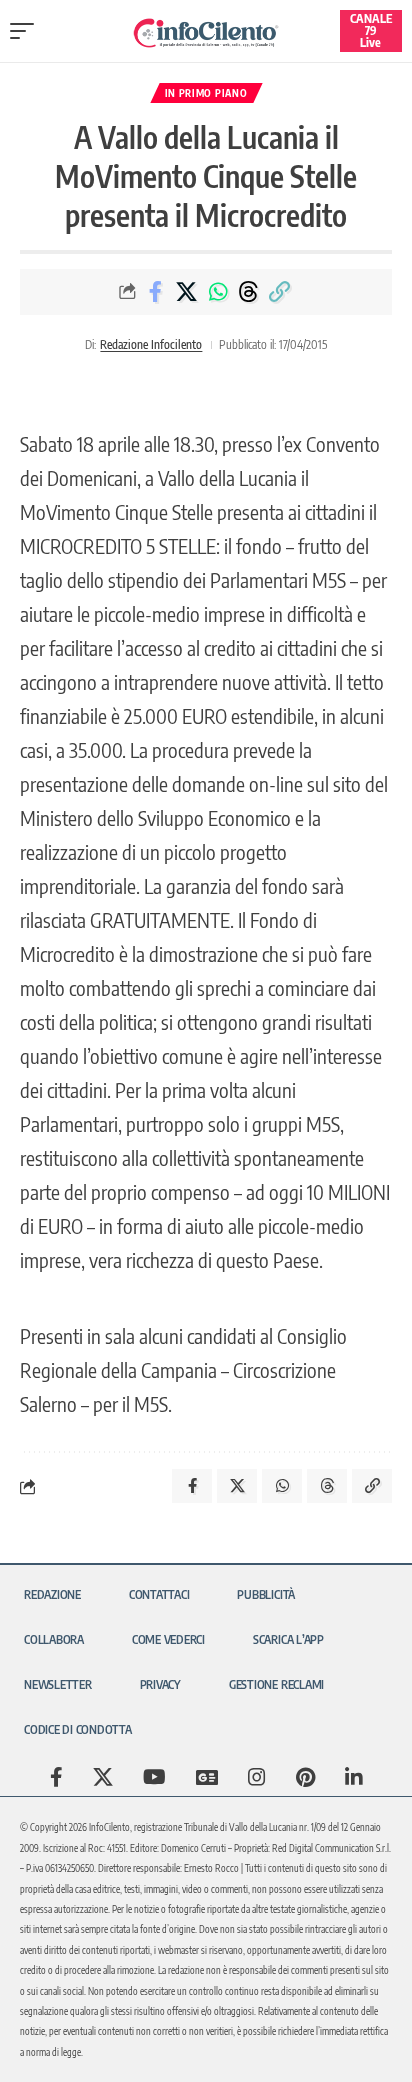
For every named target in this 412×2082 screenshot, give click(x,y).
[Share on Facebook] (156, 292)
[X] (103, 1777)
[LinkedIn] (354, 1777)
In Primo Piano (206, 93)
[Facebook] (56, 1777)
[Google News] (207, 1777)
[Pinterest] (305, 1777)
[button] (27, 31)
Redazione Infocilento (151, 344)
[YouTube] (154, 1777)
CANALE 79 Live (371, 30)
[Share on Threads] (249, 292)
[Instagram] (257, 1777)
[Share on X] (187, 292)
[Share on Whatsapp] (218, 292)
